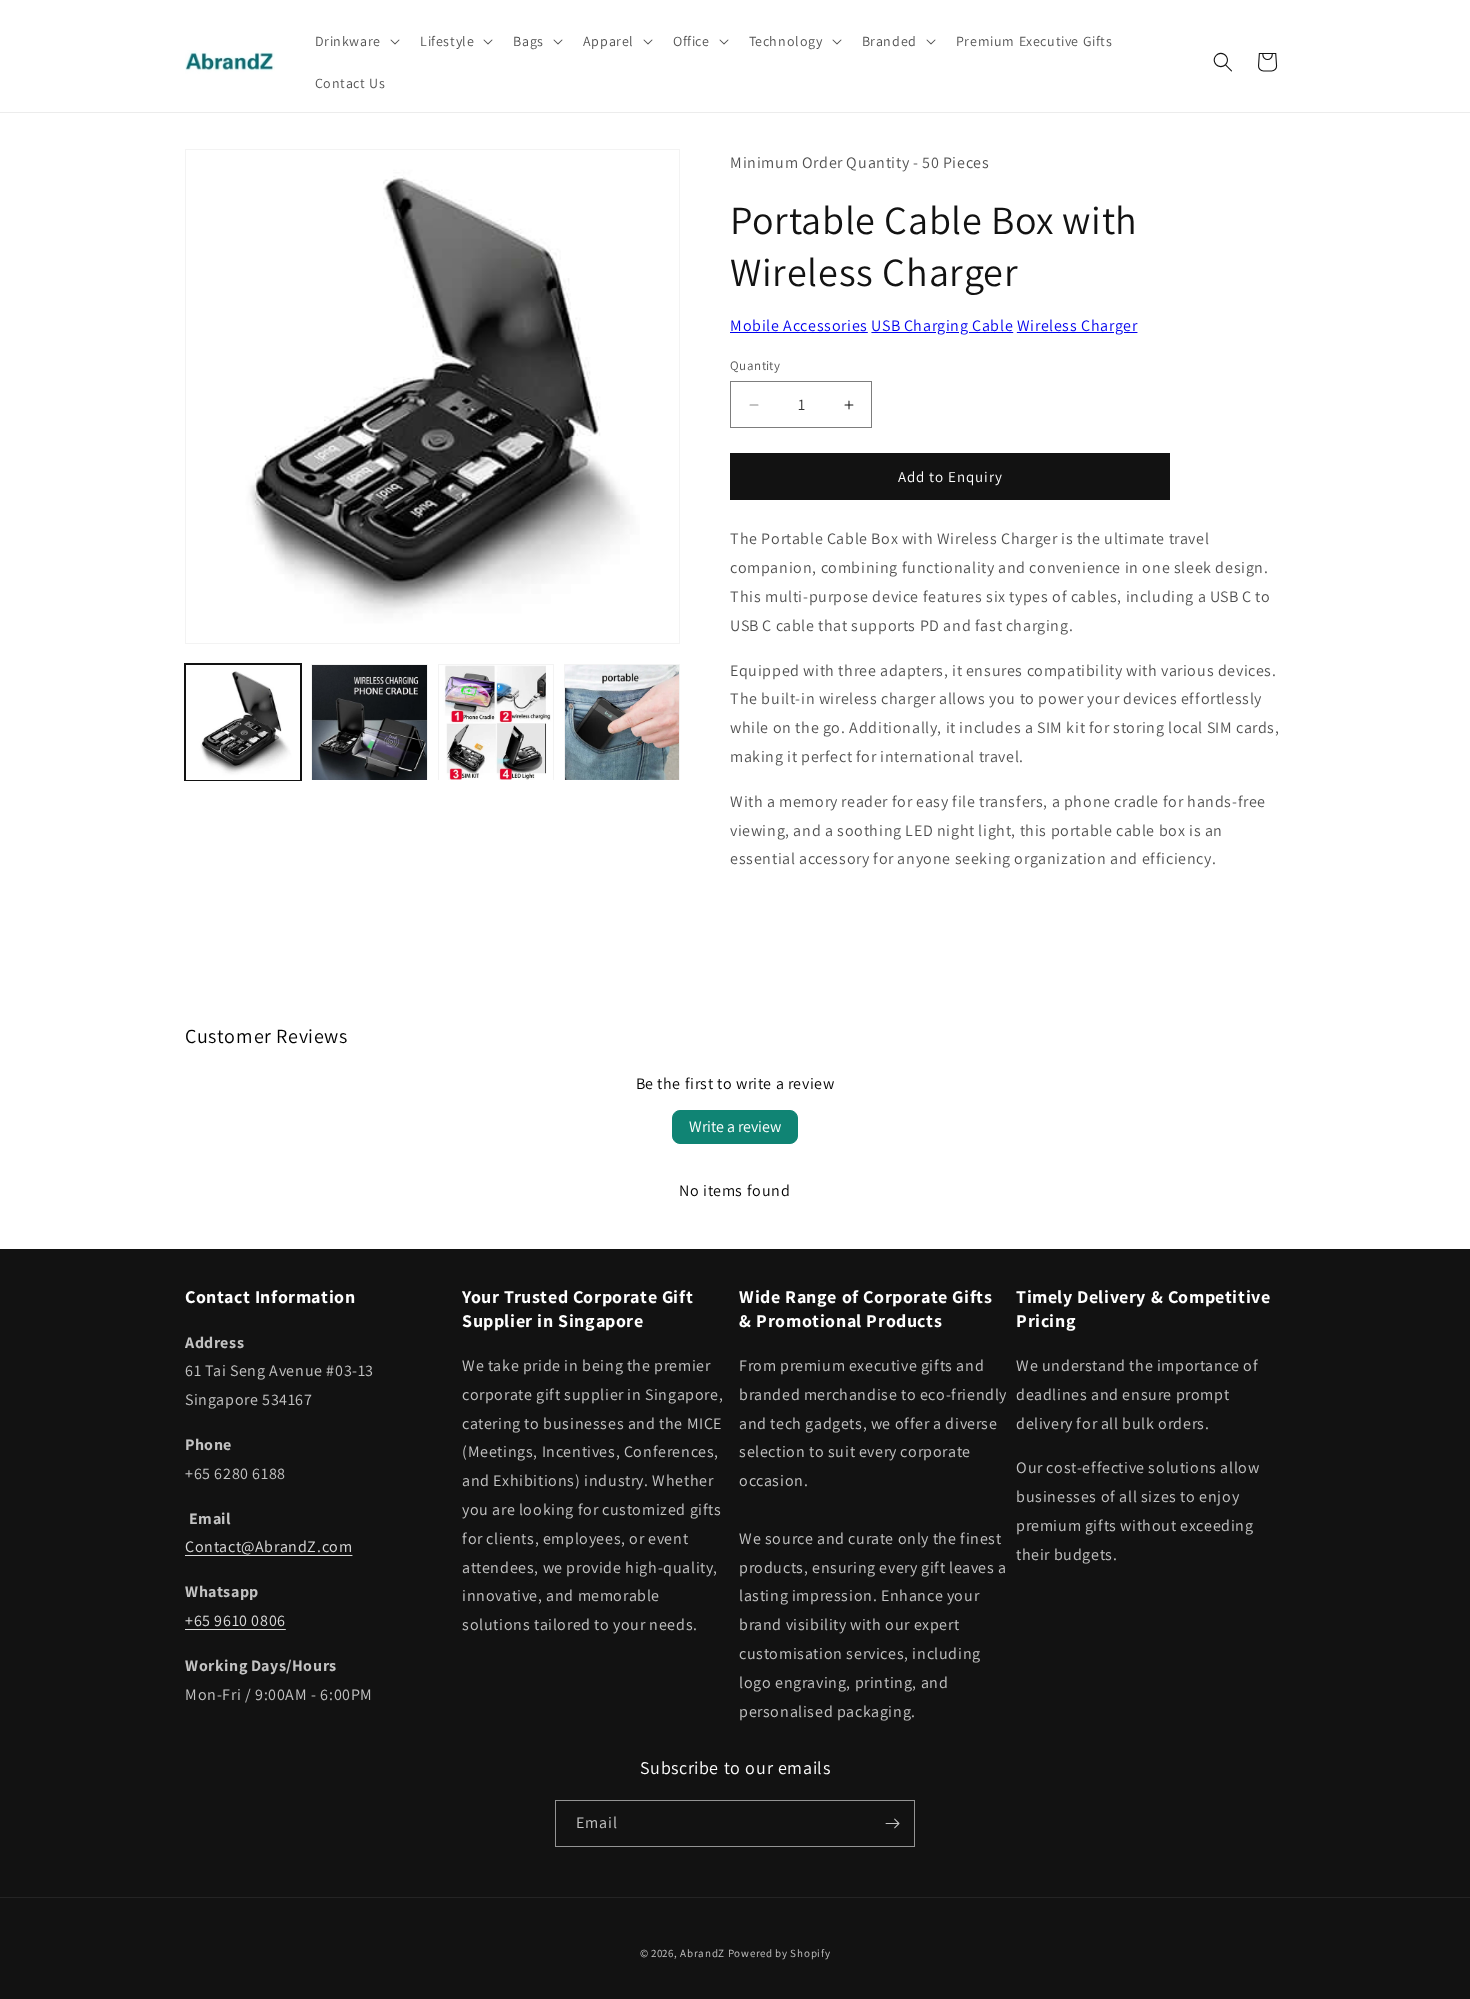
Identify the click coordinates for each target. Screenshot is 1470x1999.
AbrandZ (702, 1953)
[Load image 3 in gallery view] (496, 722)
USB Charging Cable (942, 325)
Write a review (735, 1126)
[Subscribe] (892, 1823)
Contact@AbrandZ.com (268, 1546)
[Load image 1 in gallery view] (243, 722)
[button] (355, 41)
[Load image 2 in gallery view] (369, 722)
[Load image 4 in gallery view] (622, 722)
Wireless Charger (1077, 325)
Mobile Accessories (799, 325)
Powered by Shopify (779, 1953)
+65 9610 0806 (235, 1620)
